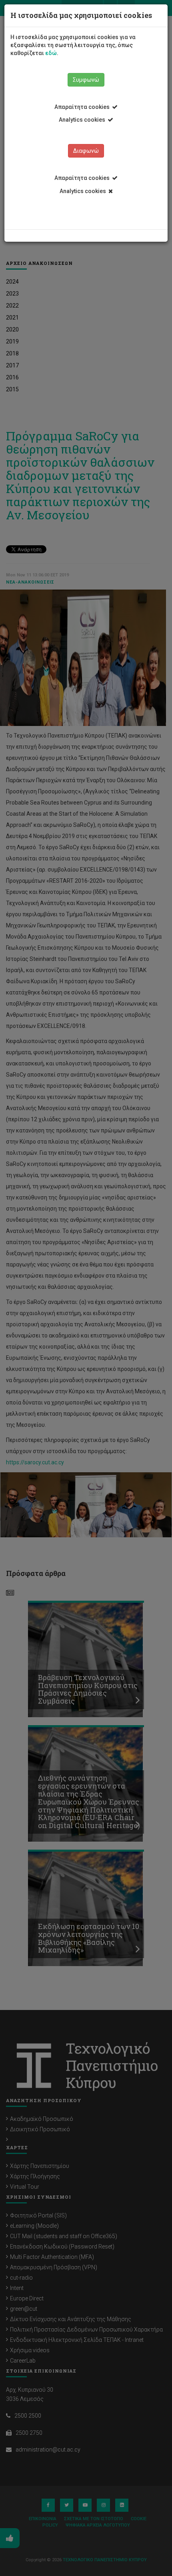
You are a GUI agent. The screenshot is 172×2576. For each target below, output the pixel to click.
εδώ (51, 53)
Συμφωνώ (86, 80)
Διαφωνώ (86, 151)
